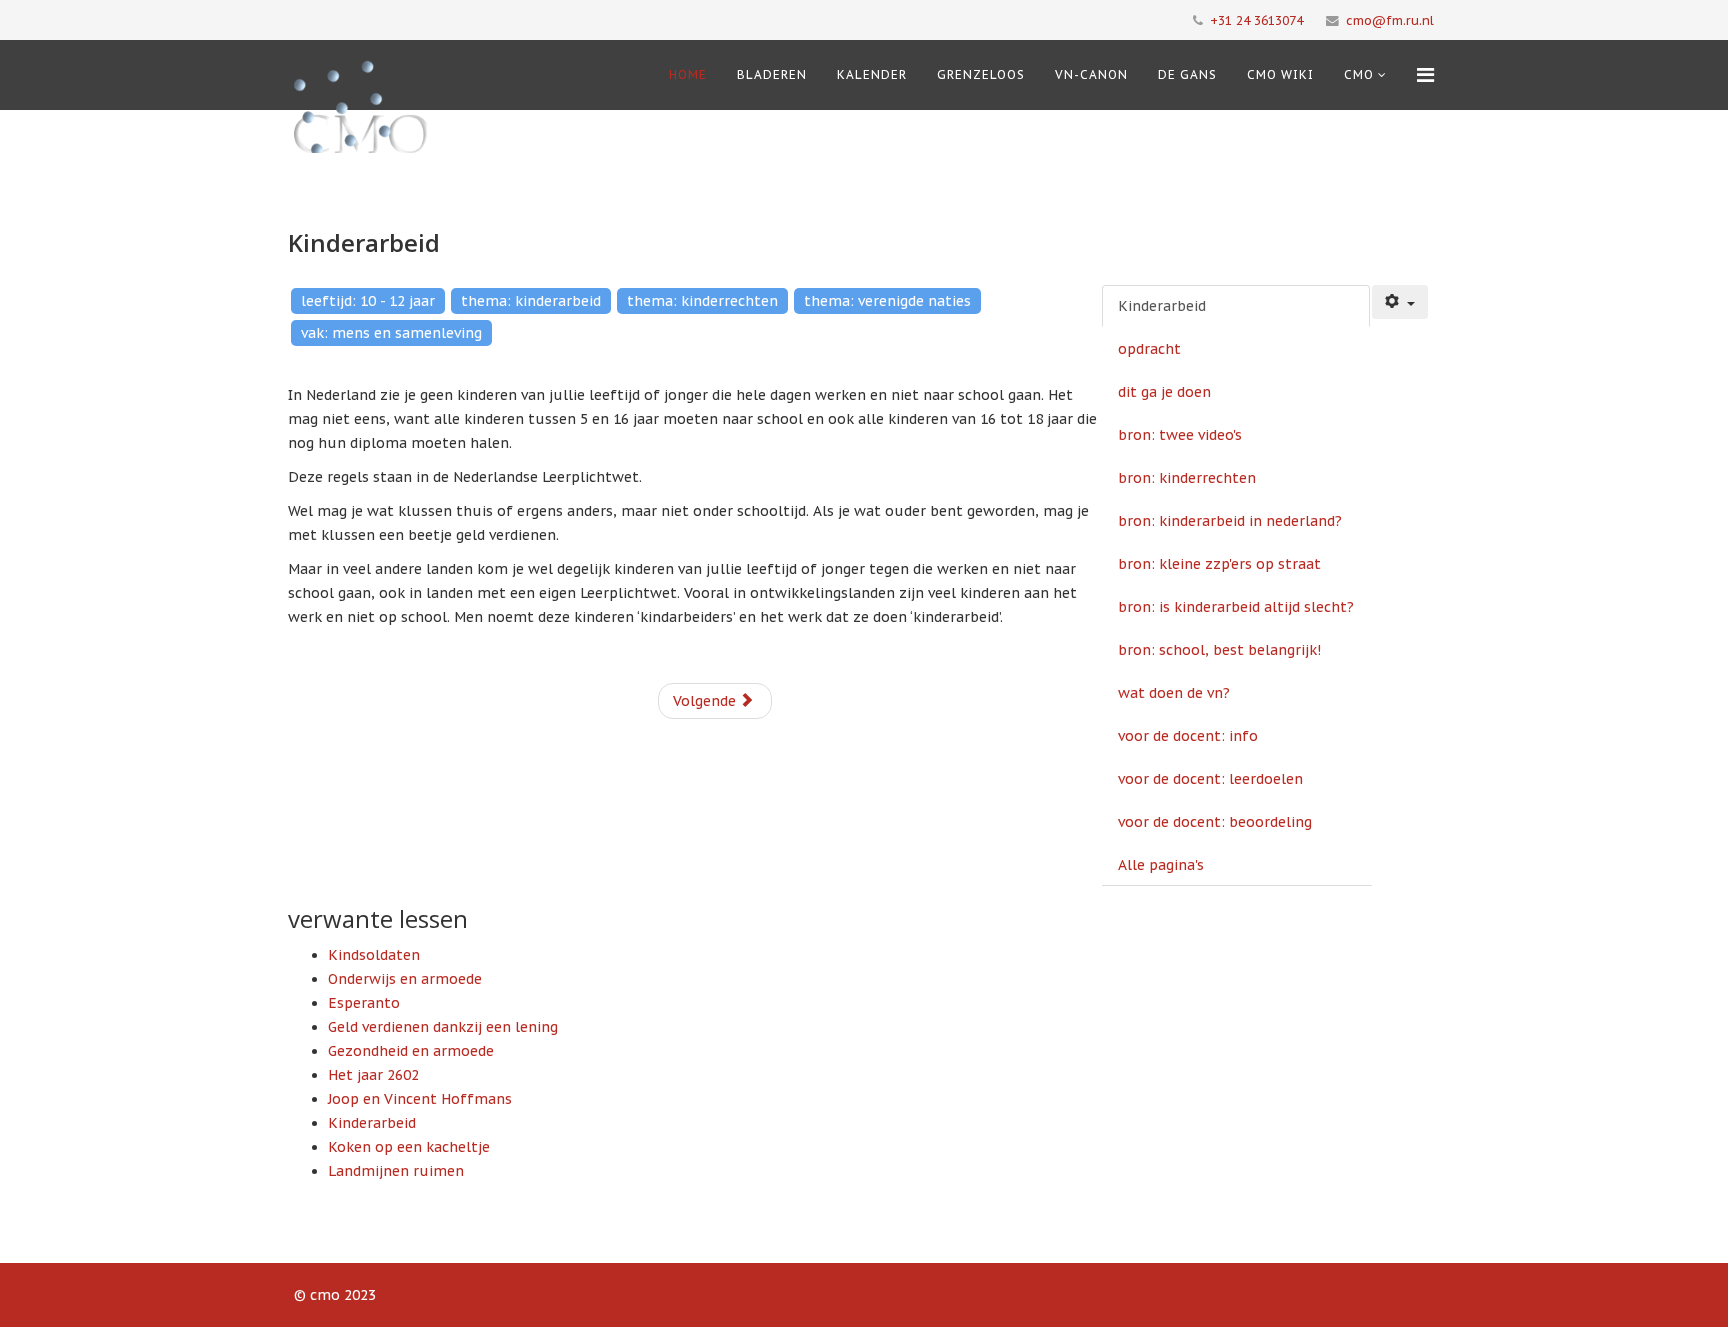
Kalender (872, 74)
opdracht (1149, 349)
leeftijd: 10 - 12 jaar (368, 301)
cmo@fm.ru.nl (1390, 20)
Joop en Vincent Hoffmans (420, 1099)
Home (688, 74)
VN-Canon (1091, 74)
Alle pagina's (1161, 865)
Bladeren (772, 74)
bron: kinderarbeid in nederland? (1230, 521)
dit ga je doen (1164, 392)
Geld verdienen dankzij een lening (443, 1027)
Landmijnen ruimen (396, 1171)
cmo (1359, 74)
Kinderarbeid (1162, 306)
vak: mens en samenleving (391, 333)
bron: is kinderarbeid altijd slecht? (1236, 607)
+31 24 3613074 (1256, 20)
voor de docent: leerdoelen (1210, 779)
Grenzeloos (981, 74)
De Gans (1187, 74)
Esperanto (364, 1003)
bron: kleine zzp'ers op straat (1219, 564)
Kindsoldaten (374, 955)
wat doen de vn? (1174, 693)
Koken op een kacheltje (409, 1147)
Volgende (706, 701)
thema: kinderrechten (702, 301)
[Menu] (1425, 75)
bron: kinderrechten (1187, 478)
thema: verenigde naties (887, 301)
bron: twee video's (1180, 435)
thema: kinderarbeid (531, 301)
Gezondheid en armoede (411, 1051)
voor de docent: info (1188, 736)
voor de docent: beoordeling (1215, 822)
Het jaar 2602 (373, 1075)
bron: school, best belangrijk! (1219, 650)
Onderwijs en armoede (405, 979)
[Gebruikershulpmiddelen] (1400, 302)
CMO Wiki (1280, 74)
